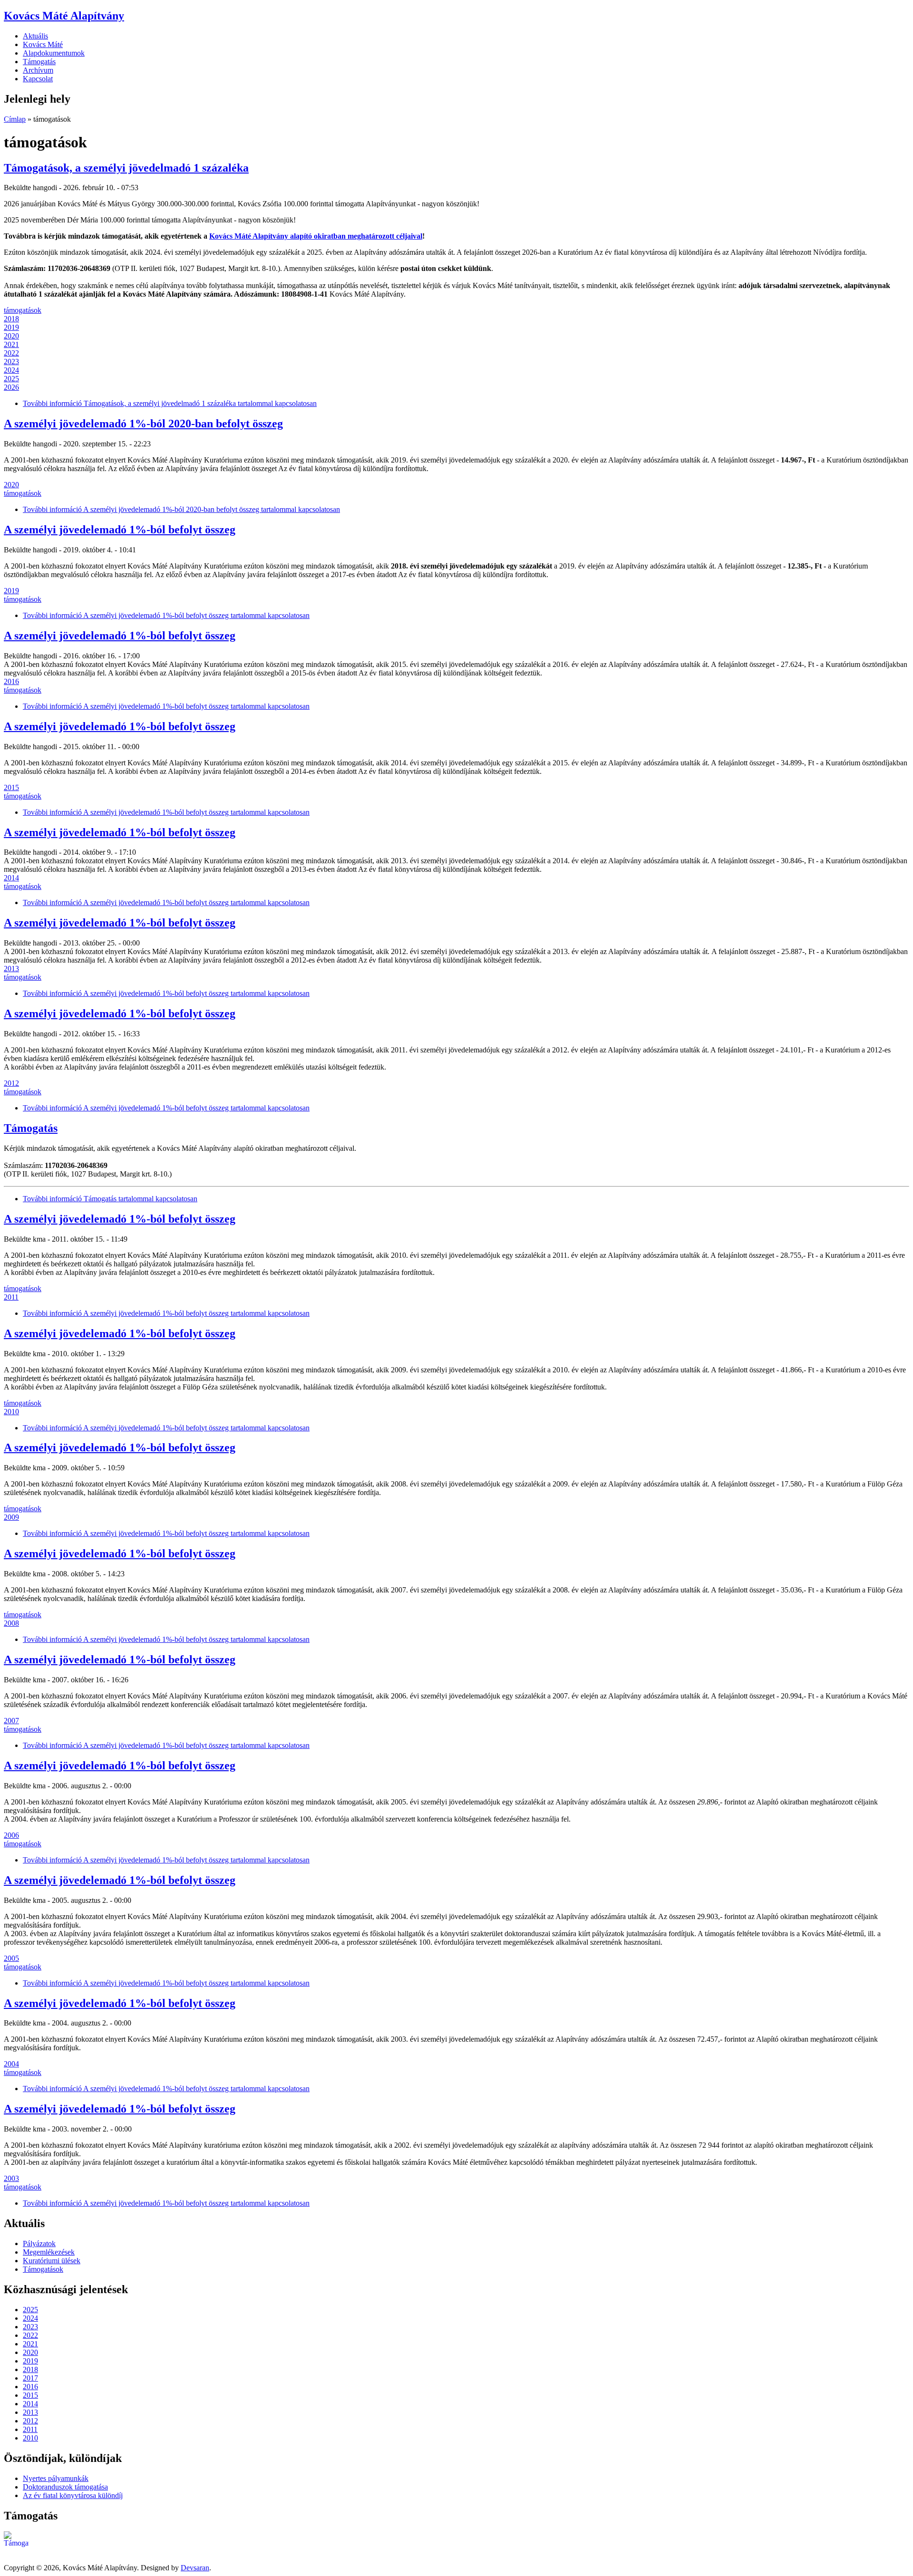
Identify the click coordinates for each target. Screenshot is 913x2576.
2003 (11, 2178)
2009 (11, 1517)
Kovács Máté (43, 44)
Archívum (38, 70)
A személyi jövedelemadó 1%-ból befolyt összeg (120, 530)
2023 (11, 362)
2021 (11, 344)
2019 (11, 327)
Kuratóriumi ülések (52, 2261)
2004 (11, 2064)
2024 (11, 370)
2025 (11, 379)
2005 (11, 1958)
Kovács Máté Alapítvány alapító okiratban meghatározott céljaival (316, 236)
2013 (11, 969)
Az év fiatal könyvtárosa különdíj (73, 2495)
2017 (30, 2378)
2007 (11, 1721)
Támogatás (39, 62)
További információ (170, 403)
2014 (11, 878)
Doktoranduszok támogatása (65, 2487)
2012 (11, 1083)
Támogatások (43, 2269)
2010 (11, 1412)
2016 (11, 681)
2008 (11, 1623)
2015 (11, 787)
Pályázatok (39, 2243)
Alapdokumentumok (54, 53)
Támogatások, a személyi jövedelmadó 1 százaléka (126, 168)
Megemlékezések (49, 2252)
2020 (11, 336)
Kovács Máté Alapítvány (64, 16)
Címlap (15, 119)
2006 (11, 1835)
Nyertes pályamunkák (56, 2478)
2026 (11, 387)
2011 (11, 1297)
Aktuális (35, 36)
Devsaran (195, 2568)
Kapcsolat (38, 79)
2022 (11, 353)
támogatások (23, 310)
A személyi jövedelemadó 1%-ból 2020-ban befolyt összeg (143, 424)
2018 (11, 319)
